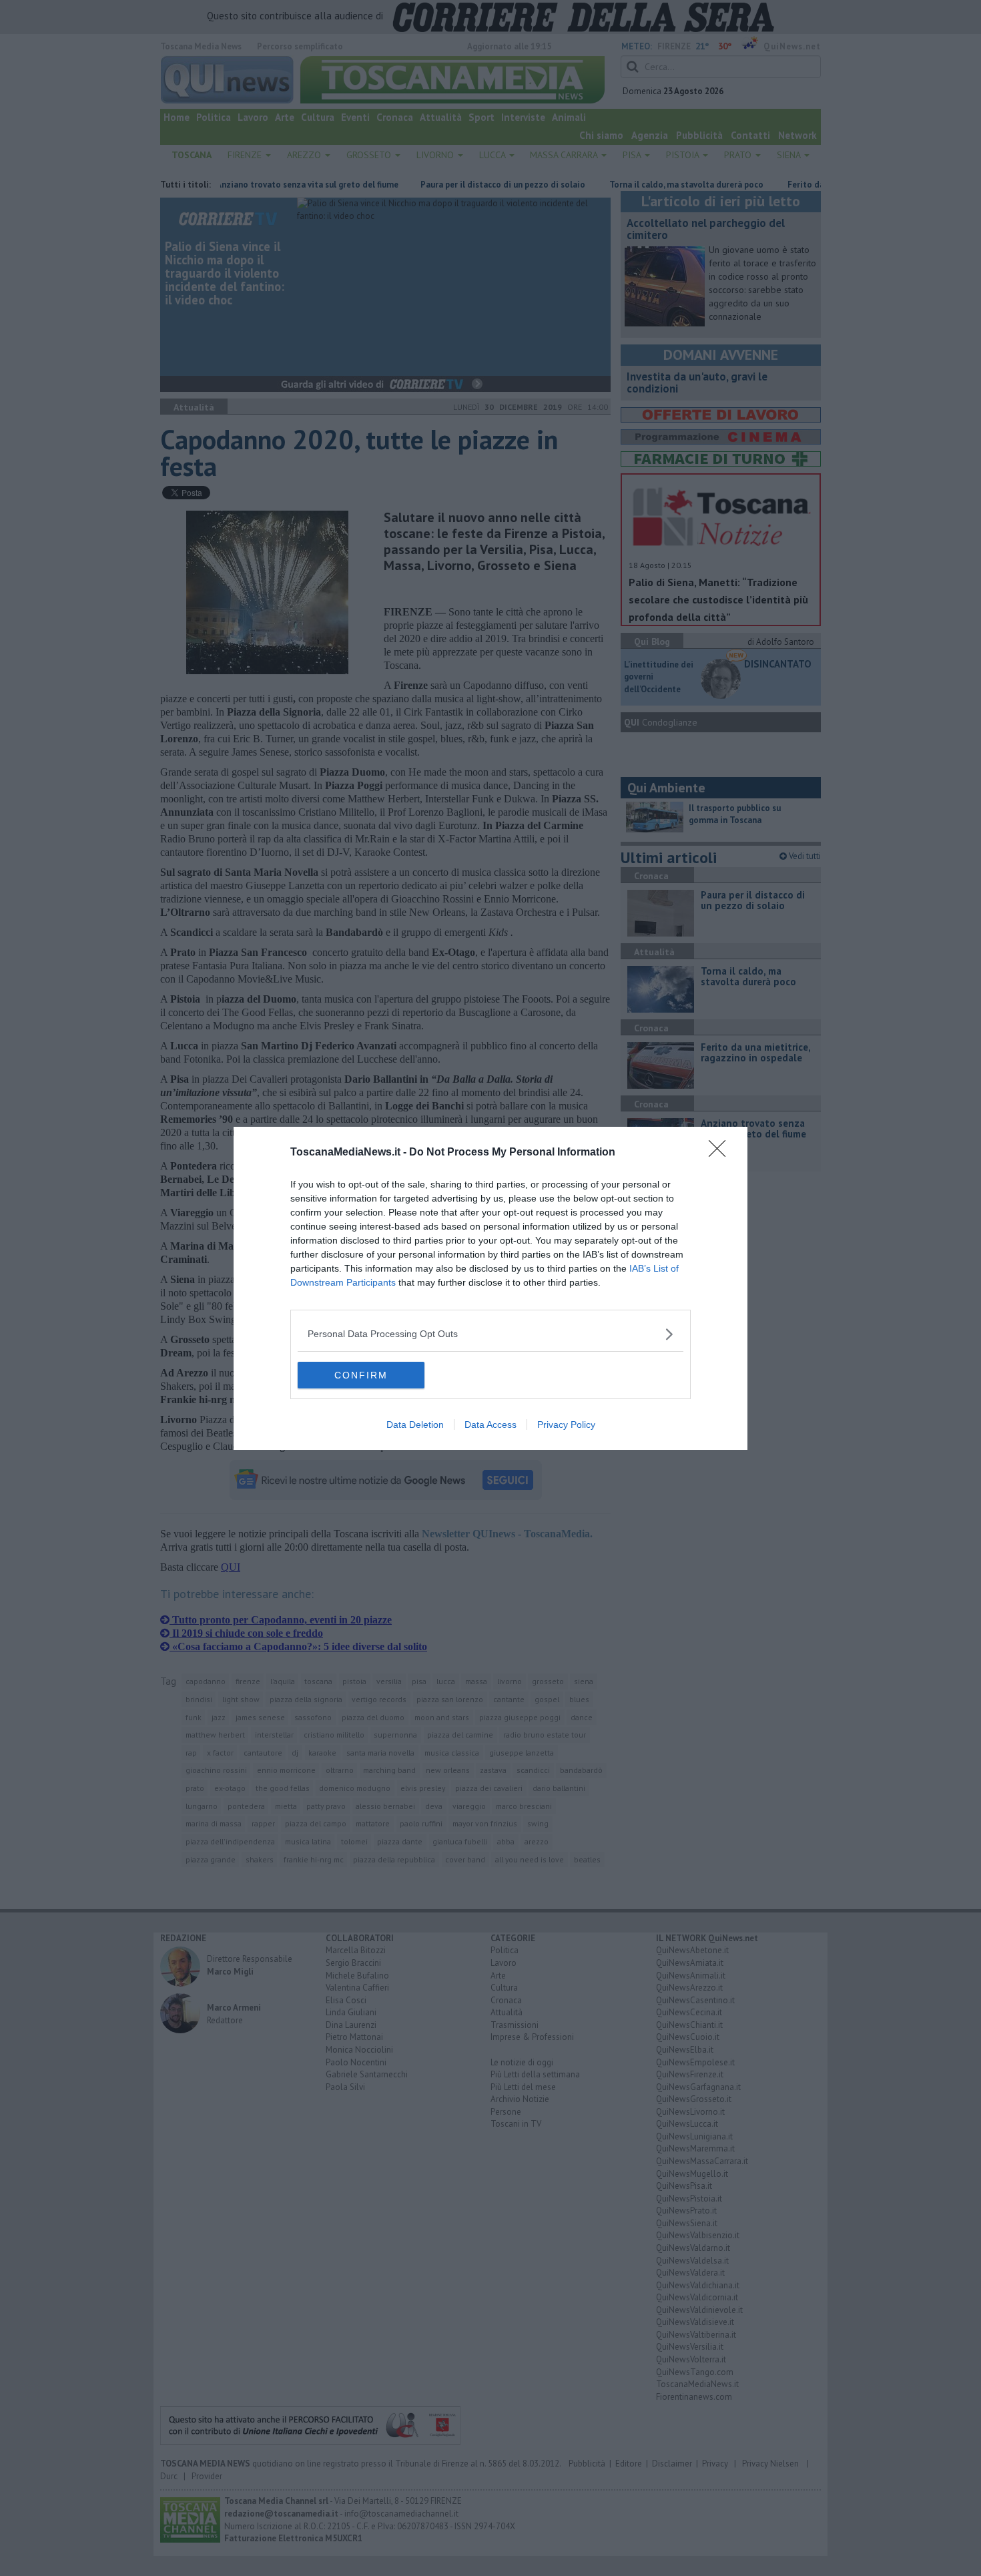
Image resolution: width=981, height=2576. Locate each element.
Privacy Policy (566, 1425)
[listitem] (490, 1334)
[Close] (721, 1153)
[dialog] (490, 1288)
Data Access (490, 1425)
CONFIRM (361, 1375)
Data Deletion (415, 1425)
